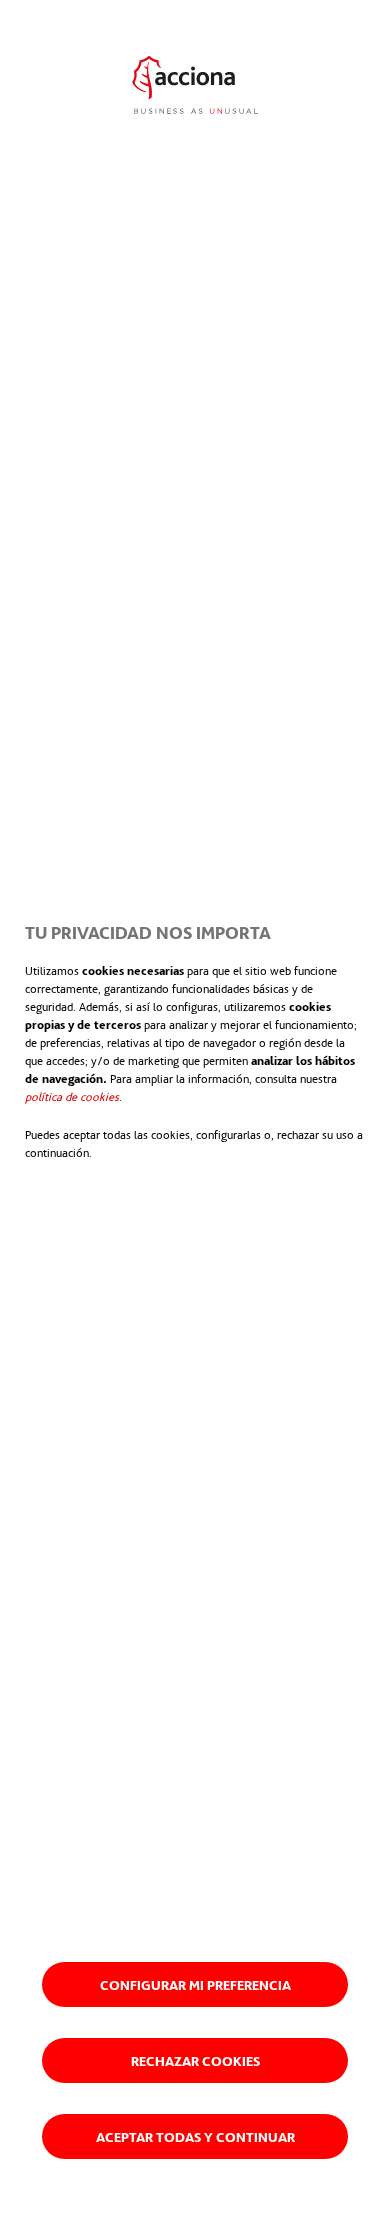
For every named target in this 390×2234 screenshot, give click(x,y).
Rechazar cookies (195, 2060)
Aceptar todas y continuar (195, 2136)
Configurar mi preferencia (195, 1984)
